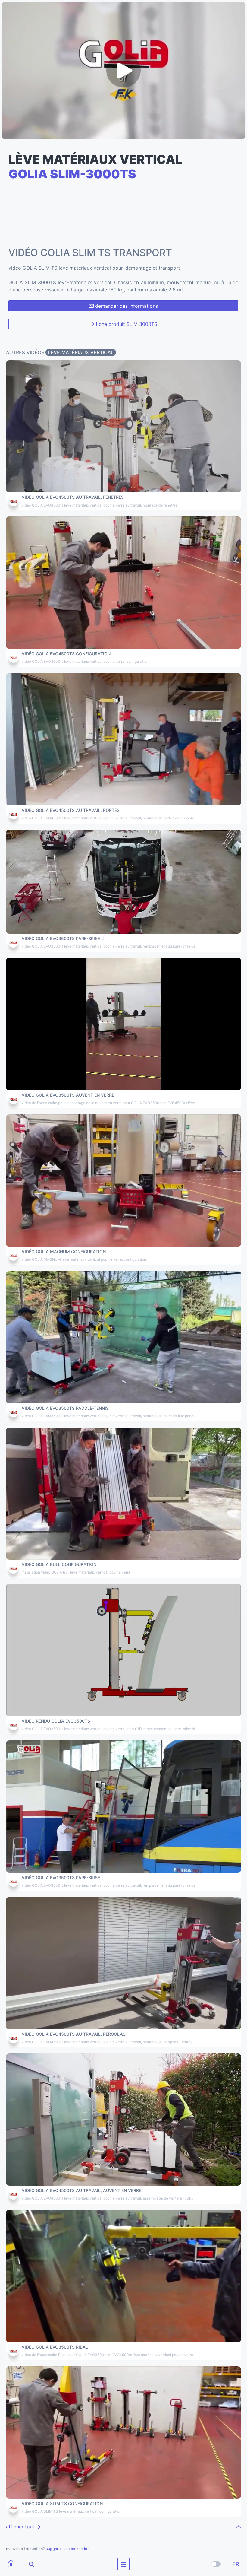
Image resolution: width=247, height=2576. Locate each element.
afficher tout (21, 2527)
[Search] (27, 2564)
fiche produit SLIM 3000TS (126, 324)
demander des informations (126, 306)
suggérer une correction (68, 2549)
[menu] (123, 2564)
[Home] (11, 2564)
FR (236, 2564)
